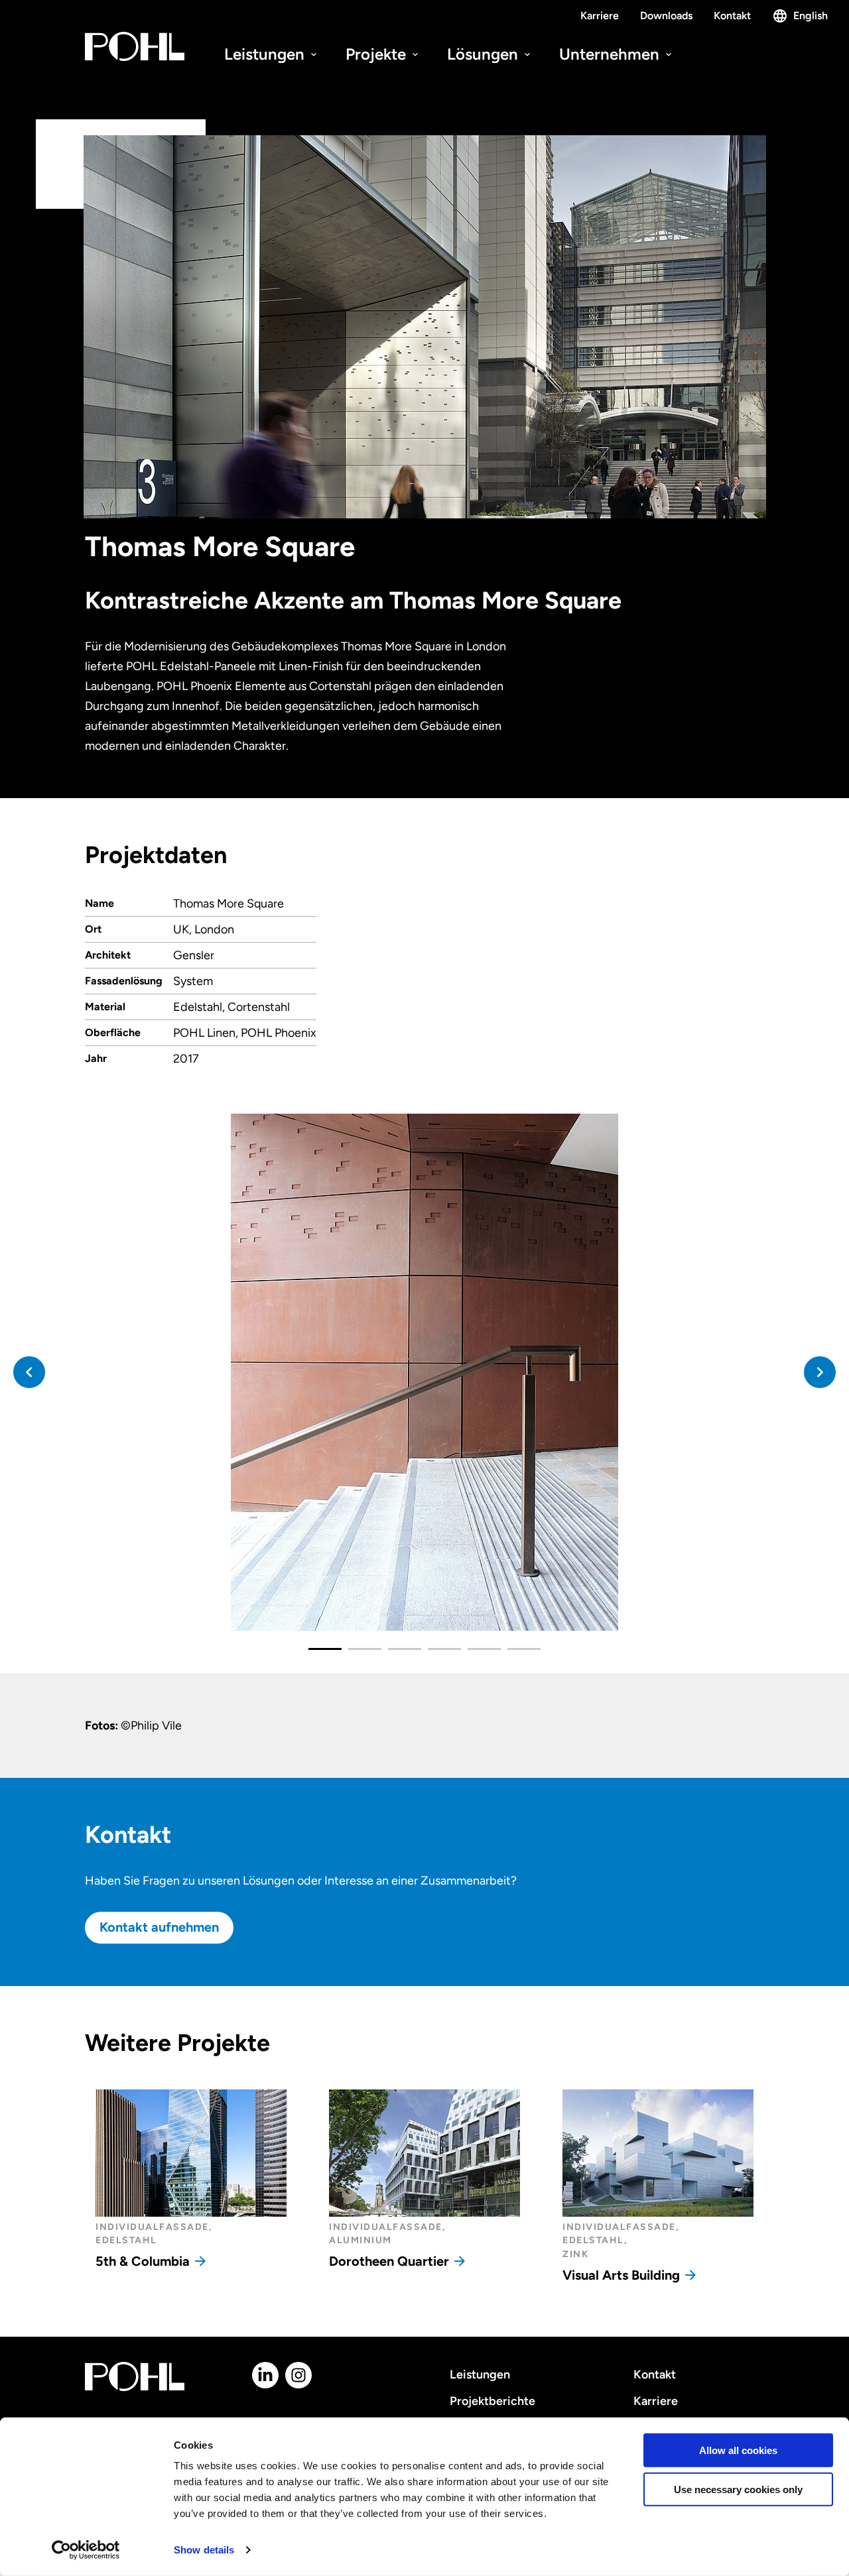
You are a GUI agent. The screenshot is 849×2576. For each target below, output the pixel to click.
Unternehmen (611, 54)
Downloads (666, 16)
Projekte (378, 54)
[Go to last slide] (29, 1372)
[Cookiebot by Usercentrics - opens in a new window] (86, 2550)
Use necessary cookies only (738, 2489)
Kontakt (732, 16)
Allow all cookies (738, 2450)
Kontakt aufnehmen (159, 1927)
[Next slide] (820, 1372)
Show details (204, 2550)
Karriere (600, 16)
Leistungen (266, 54)
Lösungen (485, 54)
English (811, 16)
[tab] (325, 1649)
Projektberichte (492, 2401)
